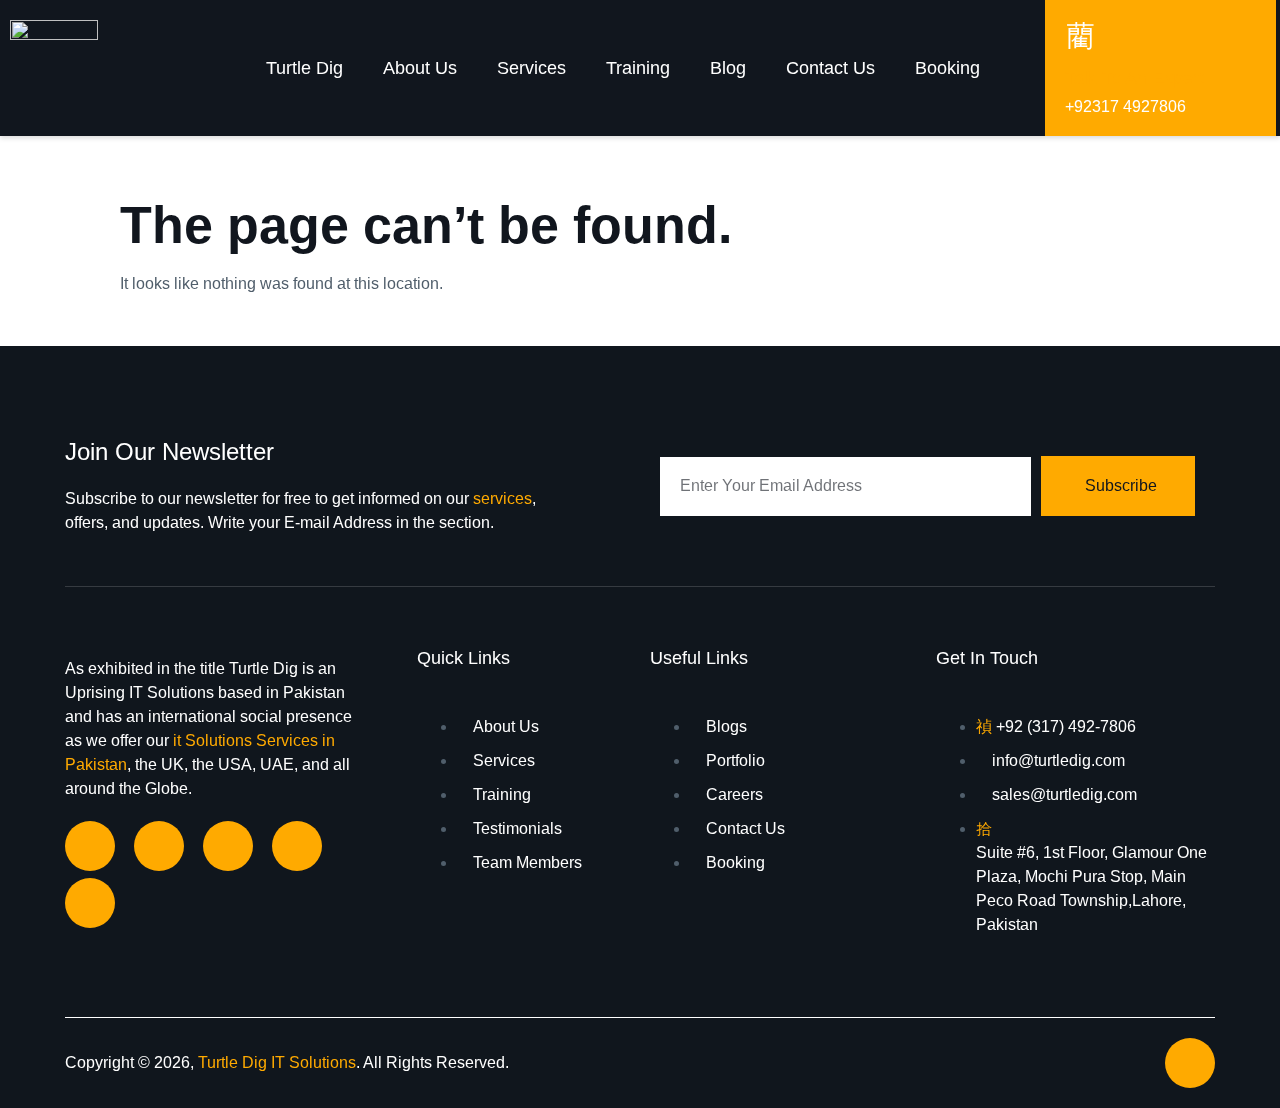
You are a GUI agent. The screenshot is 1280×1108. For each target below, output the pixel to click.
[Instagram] (228, 846)
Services (531, 68)
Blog (728, 68)
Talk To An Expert (1134, 78)
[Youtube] (90, 903)
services (502, 498)
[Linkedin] (159, 846)
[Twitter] (297, 846)
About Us (420, 68)
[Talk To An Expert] (1080, 35)
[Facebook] (90, 846)
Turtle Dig (304, 68)
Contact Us (830, 68)
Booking (947, 68)
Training (638, 68)
